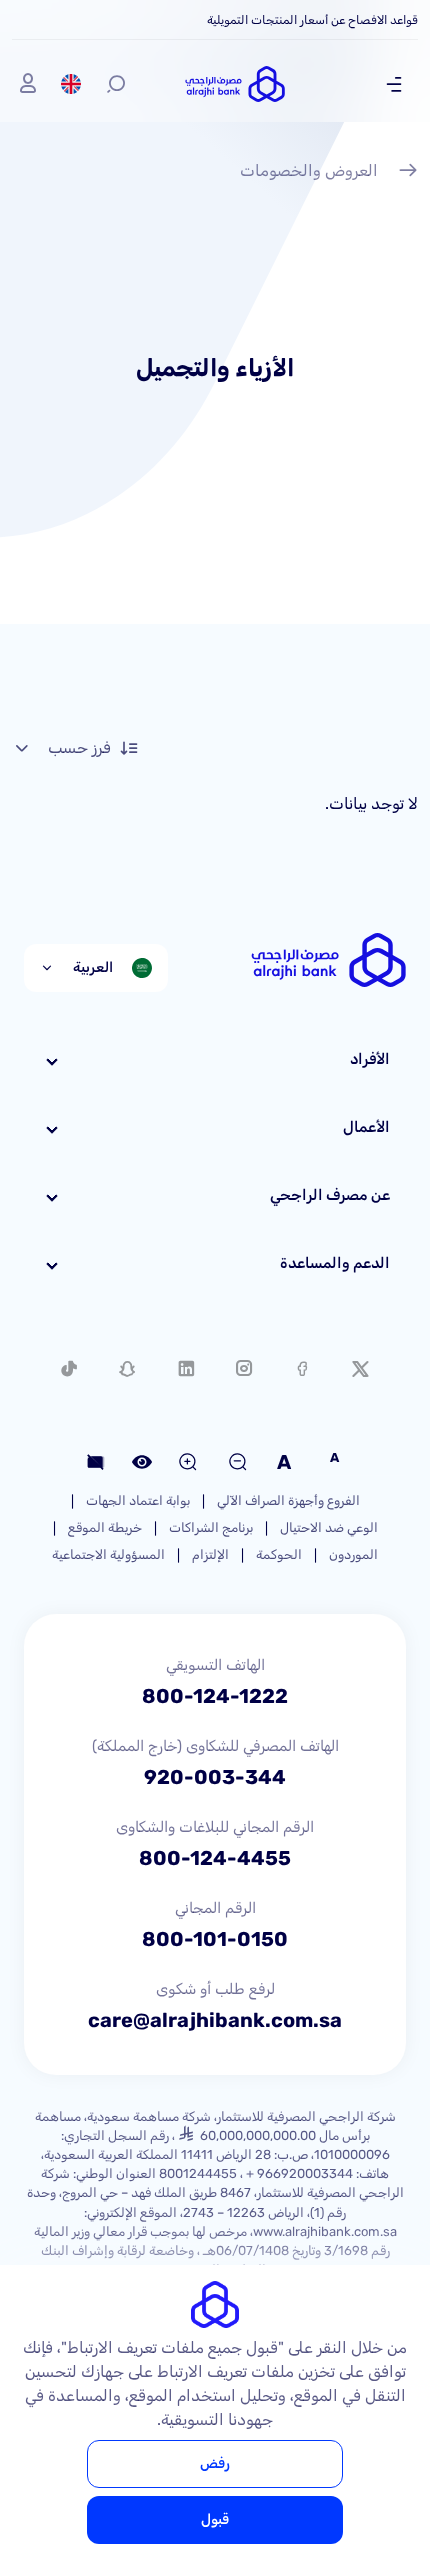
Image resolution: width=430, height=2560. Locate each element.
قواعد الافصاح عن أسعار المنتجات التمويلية (312, 20)
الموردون (353, 1554)
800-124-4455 (215, 1858)
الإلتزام (210, 1554)
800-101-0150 (215, 1939)
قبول (215, 2519)
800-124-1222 (215, 1696)
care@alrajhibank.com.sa (215, 2020)
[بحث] (116, 84)
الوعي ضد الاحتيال (329, 1527)
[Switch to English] (71, 84)
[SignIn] (28, 84)
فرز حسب (79, 747)
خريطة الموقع (105, 1527)
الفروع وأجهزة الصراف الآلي (288, 1500)
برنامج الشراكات (211, 1527)
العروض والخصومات (309, 170)
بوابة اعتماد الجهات (138, 1500)
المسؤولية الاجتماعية (108, 1554)
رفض (215, 2463)
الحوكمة (279, 1554)
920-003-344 (215, 1777)
